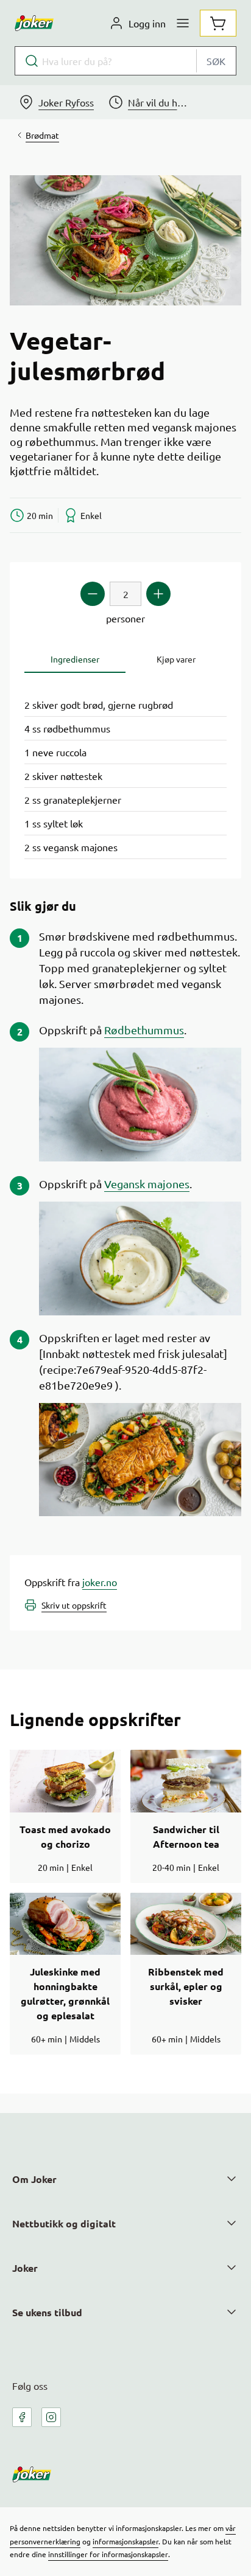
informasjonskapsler (125, 2541)
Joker (25, 2268)
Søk (216, 61)
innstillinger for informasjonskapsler (108, 2554)
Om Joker (34, 2179)
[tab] (75, 659)
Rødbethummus (144, 1030)
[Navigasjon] (183, 23)
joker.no (100, 1582)
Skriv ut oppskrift (74, 1605)
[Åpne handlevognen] (218, 23)
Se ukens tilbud (47, 2312)
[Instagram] (51, 2417)
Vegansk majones (147, 1184)
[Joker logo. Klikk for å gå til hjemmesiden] (34, 23)
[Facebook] (22, 2417)
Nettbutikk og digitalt (64, 2223)
